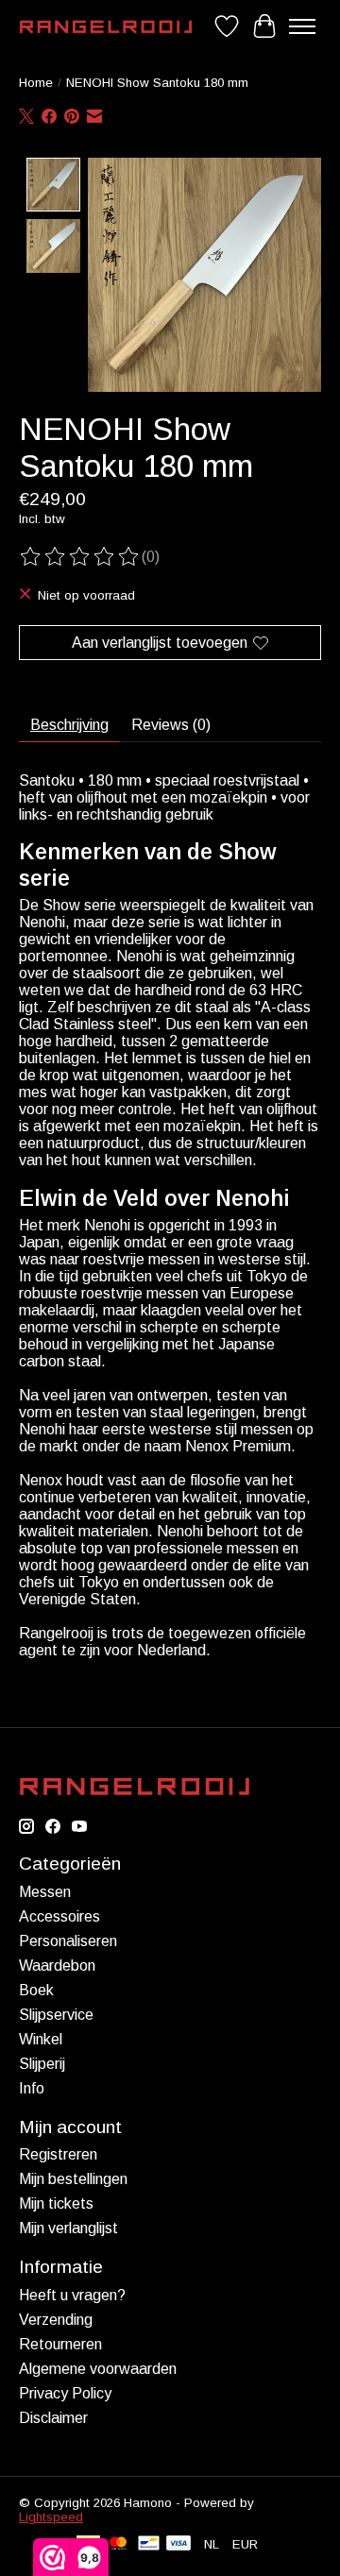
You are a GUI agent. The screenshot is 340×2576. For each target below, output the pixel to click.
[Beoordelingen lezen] (80, 557)
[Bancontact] (149, 2544)
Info (32, 2088)
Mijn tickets (56, 2203)
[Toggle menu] (302, 26)
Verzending (56, 2320)
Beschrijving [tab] (69, 725)
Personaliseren (68, 1941)
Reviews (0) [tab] (171, 725)
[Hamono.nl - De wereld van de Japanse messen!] (106, 27)
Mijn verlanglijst (68, 2228)
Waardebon (57, 1966)
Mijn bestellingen (73, 2179)
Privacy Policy (65, 2393)
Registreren (58, 2154)
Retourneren (60, 2344)
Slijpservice (56, 2015)
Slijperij (42, 2064)
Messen (45, 1892)
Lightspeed (51, 2517)
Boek (36, 1990)
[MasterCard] (118, 2544)
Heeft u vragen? (72, 2295)
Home (36, 83)
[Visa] (178, 2544)
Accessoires (59, 1916)
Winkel (41, 2039)
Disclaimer (53, 2418)
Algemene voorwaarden (98, 2369)
